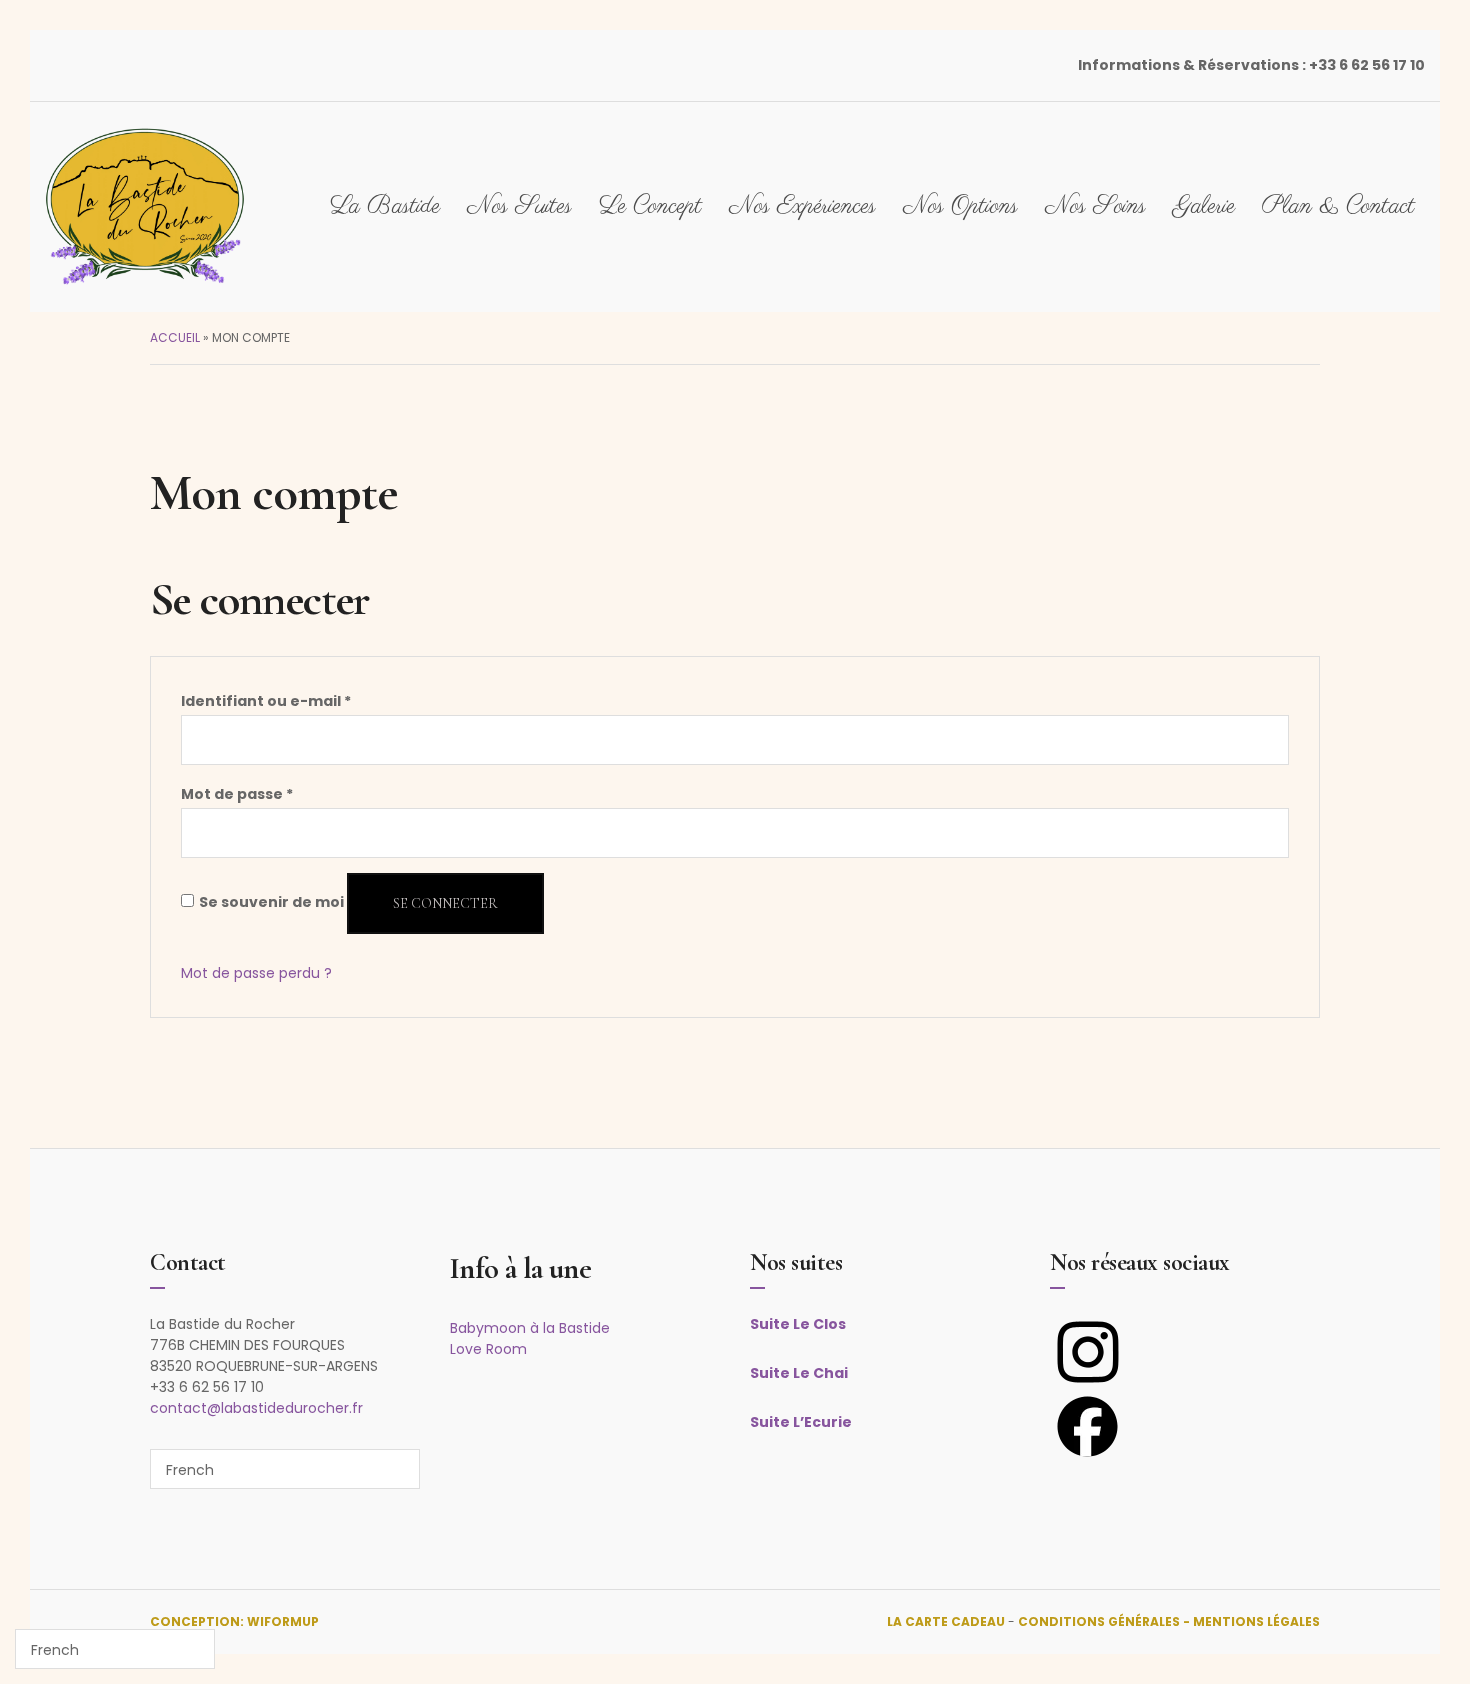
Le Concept (650, 206)
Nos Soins (1095, 206)
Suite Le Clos (798, 1324)
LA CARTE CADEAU (946, 1621)
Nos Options (960, 206)
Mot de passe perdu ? (256, 973)
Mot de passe (237, 794)
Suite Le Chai (799, 1373)
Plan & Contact (1338, 206)
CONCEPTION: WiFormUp (234, 1621)
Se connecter (445, 903)
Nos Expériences (802, 206)
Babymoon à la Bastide (530, 1328)
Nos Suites (519, 206)
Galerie (1204, 206)
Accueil (175, 337)
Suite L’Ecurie (801, 1422)
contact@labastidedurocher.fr (256, 1408)
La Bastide (385, 206)
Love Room (488, 1349)
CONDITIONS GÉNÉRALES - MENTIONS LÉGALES (1169, 1621)
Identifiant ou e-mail (266, 701)
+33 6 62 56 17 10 (1367, 65)
